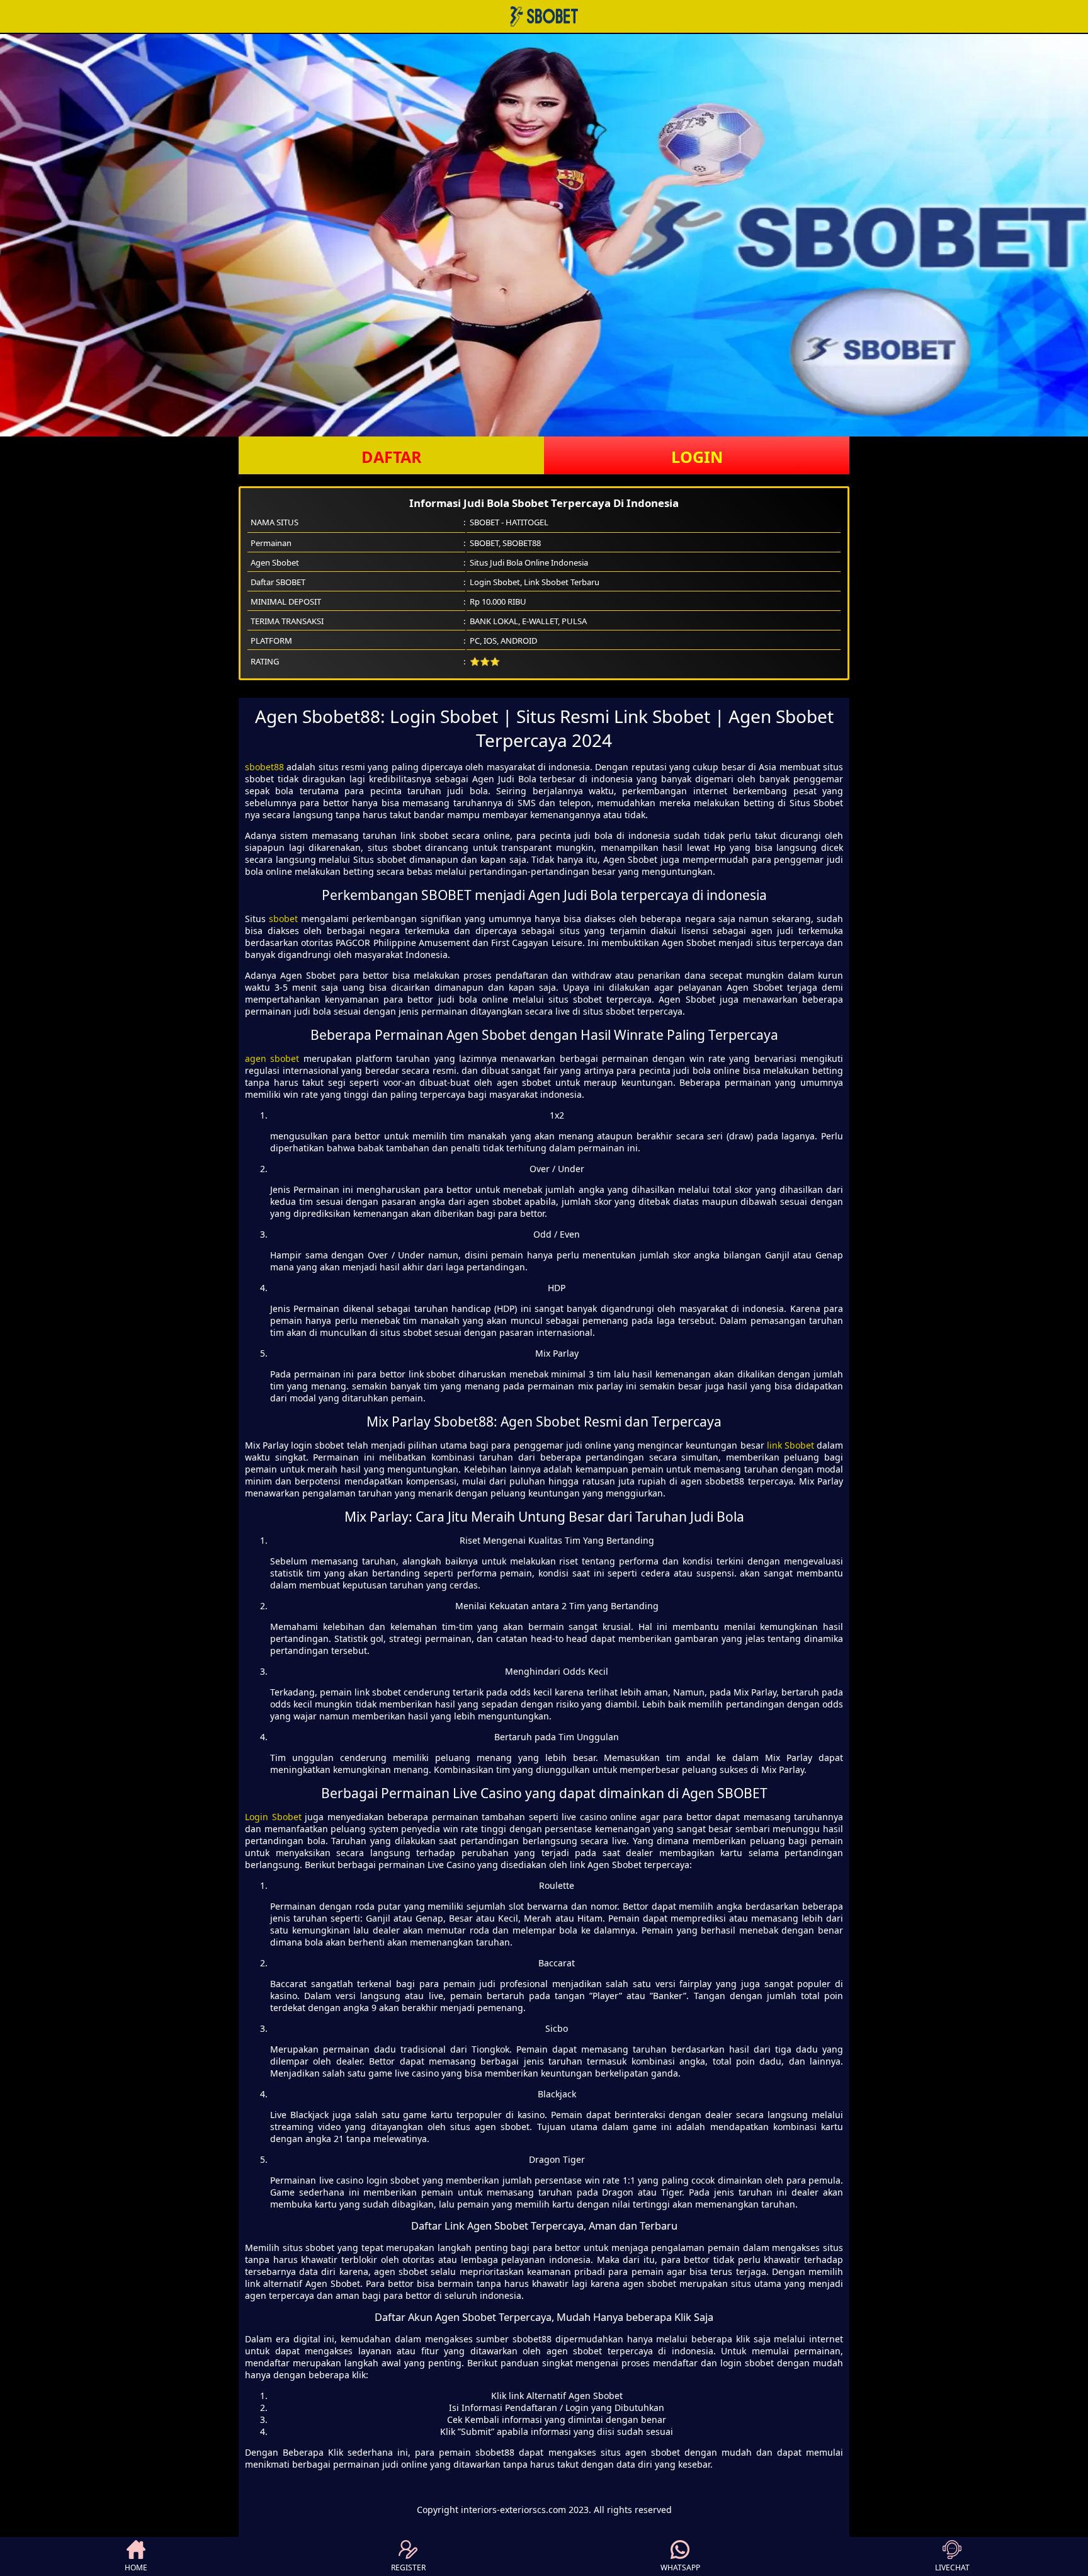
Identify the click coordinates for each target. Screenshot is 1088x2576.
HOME (136, 2567)
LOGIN (697, 457)
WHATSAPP (680, 2567)
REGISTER (408, 2567)
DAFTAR (392, 457)
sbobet (283, 919)
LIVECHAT (952, 2567)
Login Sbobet (273, 1817)
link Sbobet (790, 1445)
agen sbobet (272, 1058)
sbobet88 (264, 767)
